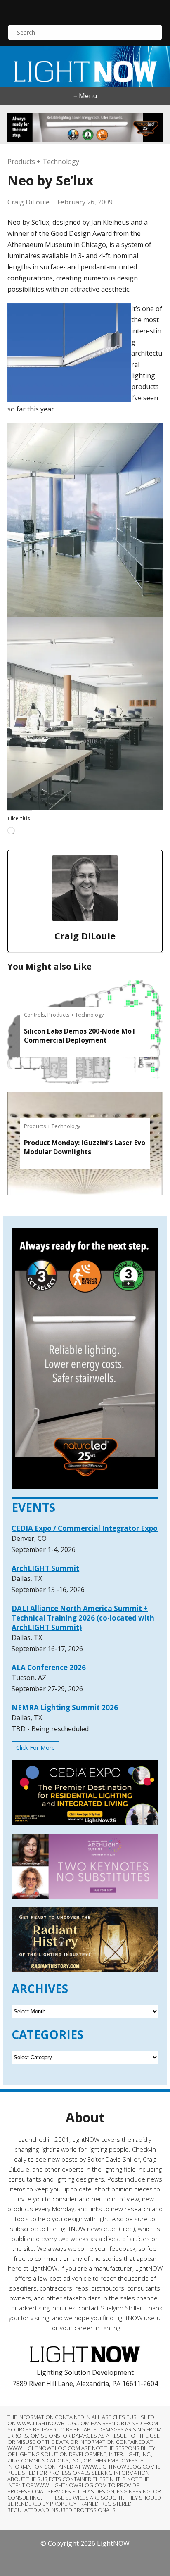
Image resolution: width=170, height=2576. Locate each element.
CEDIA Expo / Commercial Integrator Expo (85, 1528)
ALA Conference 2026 (49, 1667)
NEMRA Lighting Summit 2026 (65, 1707)
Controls (34, 1015)
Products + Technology (43, 162)
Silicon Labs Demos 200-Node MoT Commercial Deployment (80, 1036)
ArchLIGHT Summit (45, 1568)
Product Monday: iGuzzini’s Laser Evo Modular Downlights (85, 1147)
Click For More (35, 1748)
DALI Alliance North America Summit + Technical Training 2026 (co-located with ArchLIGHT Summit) (83, 1618)
